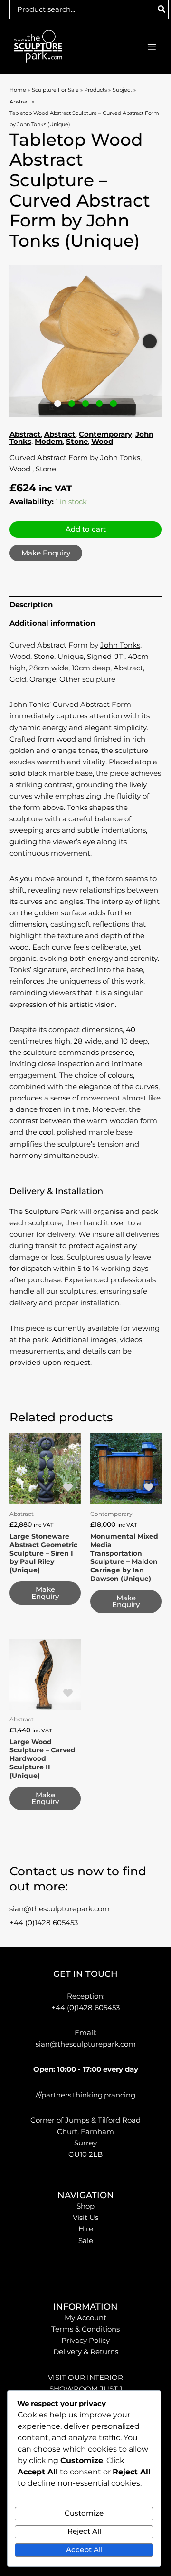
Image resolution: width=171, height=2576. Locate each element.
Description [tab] (31, 605)
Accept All (84, 2550)
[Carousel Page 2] (72, 404)
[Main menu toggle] (152, 47)
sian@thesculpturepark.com (60, 1909)
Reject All (84, 2531)
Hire (86, 2229)
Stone (77, 442)
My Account (85, 2318)
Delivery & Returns (86, 2352)
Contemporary (105, 434)
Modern (49, 442)
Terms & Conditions (85, 2329)
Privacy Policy (85, 2341)
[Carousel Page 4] (100, 404)
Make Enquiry (46, 553)
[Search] (162, 9)
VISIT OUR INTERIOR (85, 2378)
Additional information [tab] (52, 623)
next (150, 341)
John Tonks (120, 645)
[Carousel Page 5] (113, 404)
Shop (85, 2206)
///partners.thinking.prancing (85, 2095)
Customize (84, 2513)
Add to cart (86, 529)
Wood (102, 442)
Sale (86, 2241)
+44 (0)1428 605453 (44, 1923)
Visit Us (85, 2218)
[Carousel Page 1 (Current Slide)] (58, 404)
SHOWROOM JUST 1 (86, 2389)
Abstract (25, 434)
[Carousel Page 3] (86, 404)
